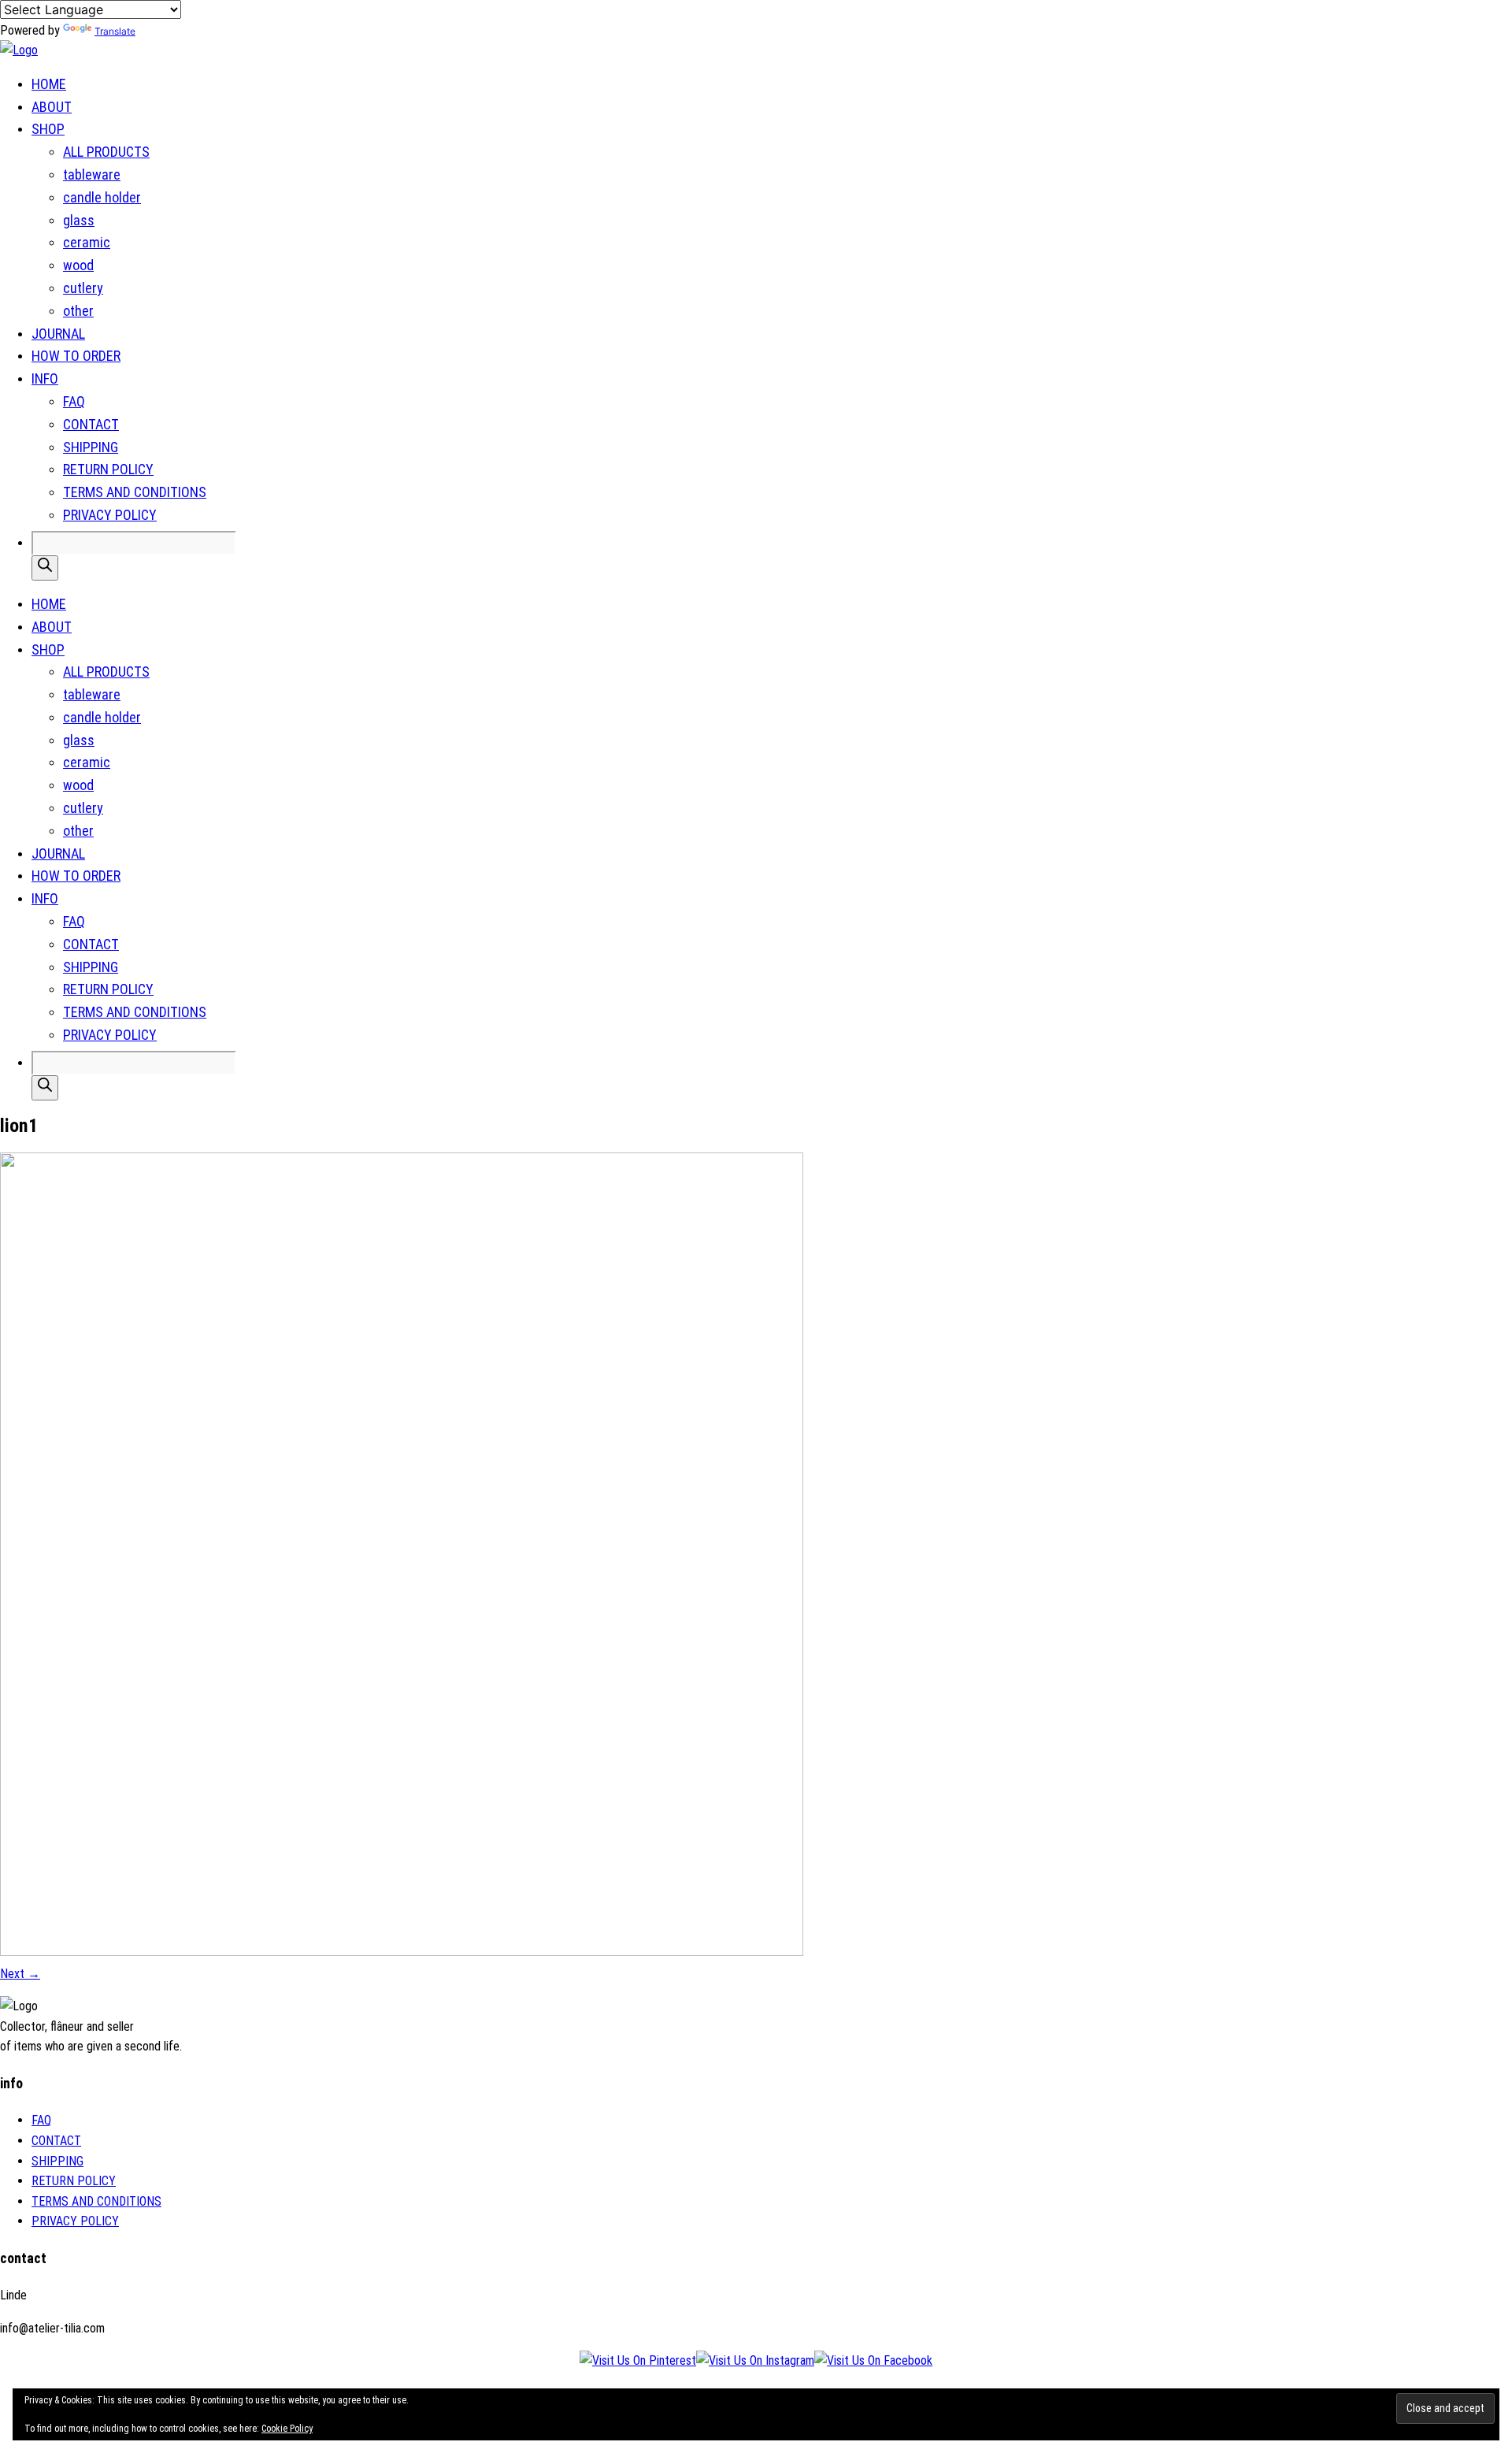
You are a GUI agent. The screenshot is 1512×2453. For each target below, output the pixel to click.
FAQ (74, 401)
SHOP (48, 129)
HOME (49, 84)
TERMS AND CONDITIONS (135, 492)
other (78, 311)
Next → (20, 1974)
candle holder (102, 197)
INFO (45, 379)
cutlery (83, 288)
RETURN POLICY (108, 469)
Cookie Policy (287, 2429)
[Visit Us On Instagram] (755, 2360)
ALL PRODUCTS (106, 152)
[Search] (45, 568)
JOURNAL (58, 334)
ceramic (87, 242)
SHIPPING (91, 447)
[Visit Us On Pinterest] (638, 2360)
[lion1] (402, 1952)
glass (79, 220)
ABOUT (52, 107)
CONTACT (91, 424)
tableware (92, 174)
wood (78, 265)
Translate (115, 31)
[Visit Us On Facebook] (873, 2360)
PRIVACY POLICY (110, 515)
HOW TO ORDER (76, 356)
